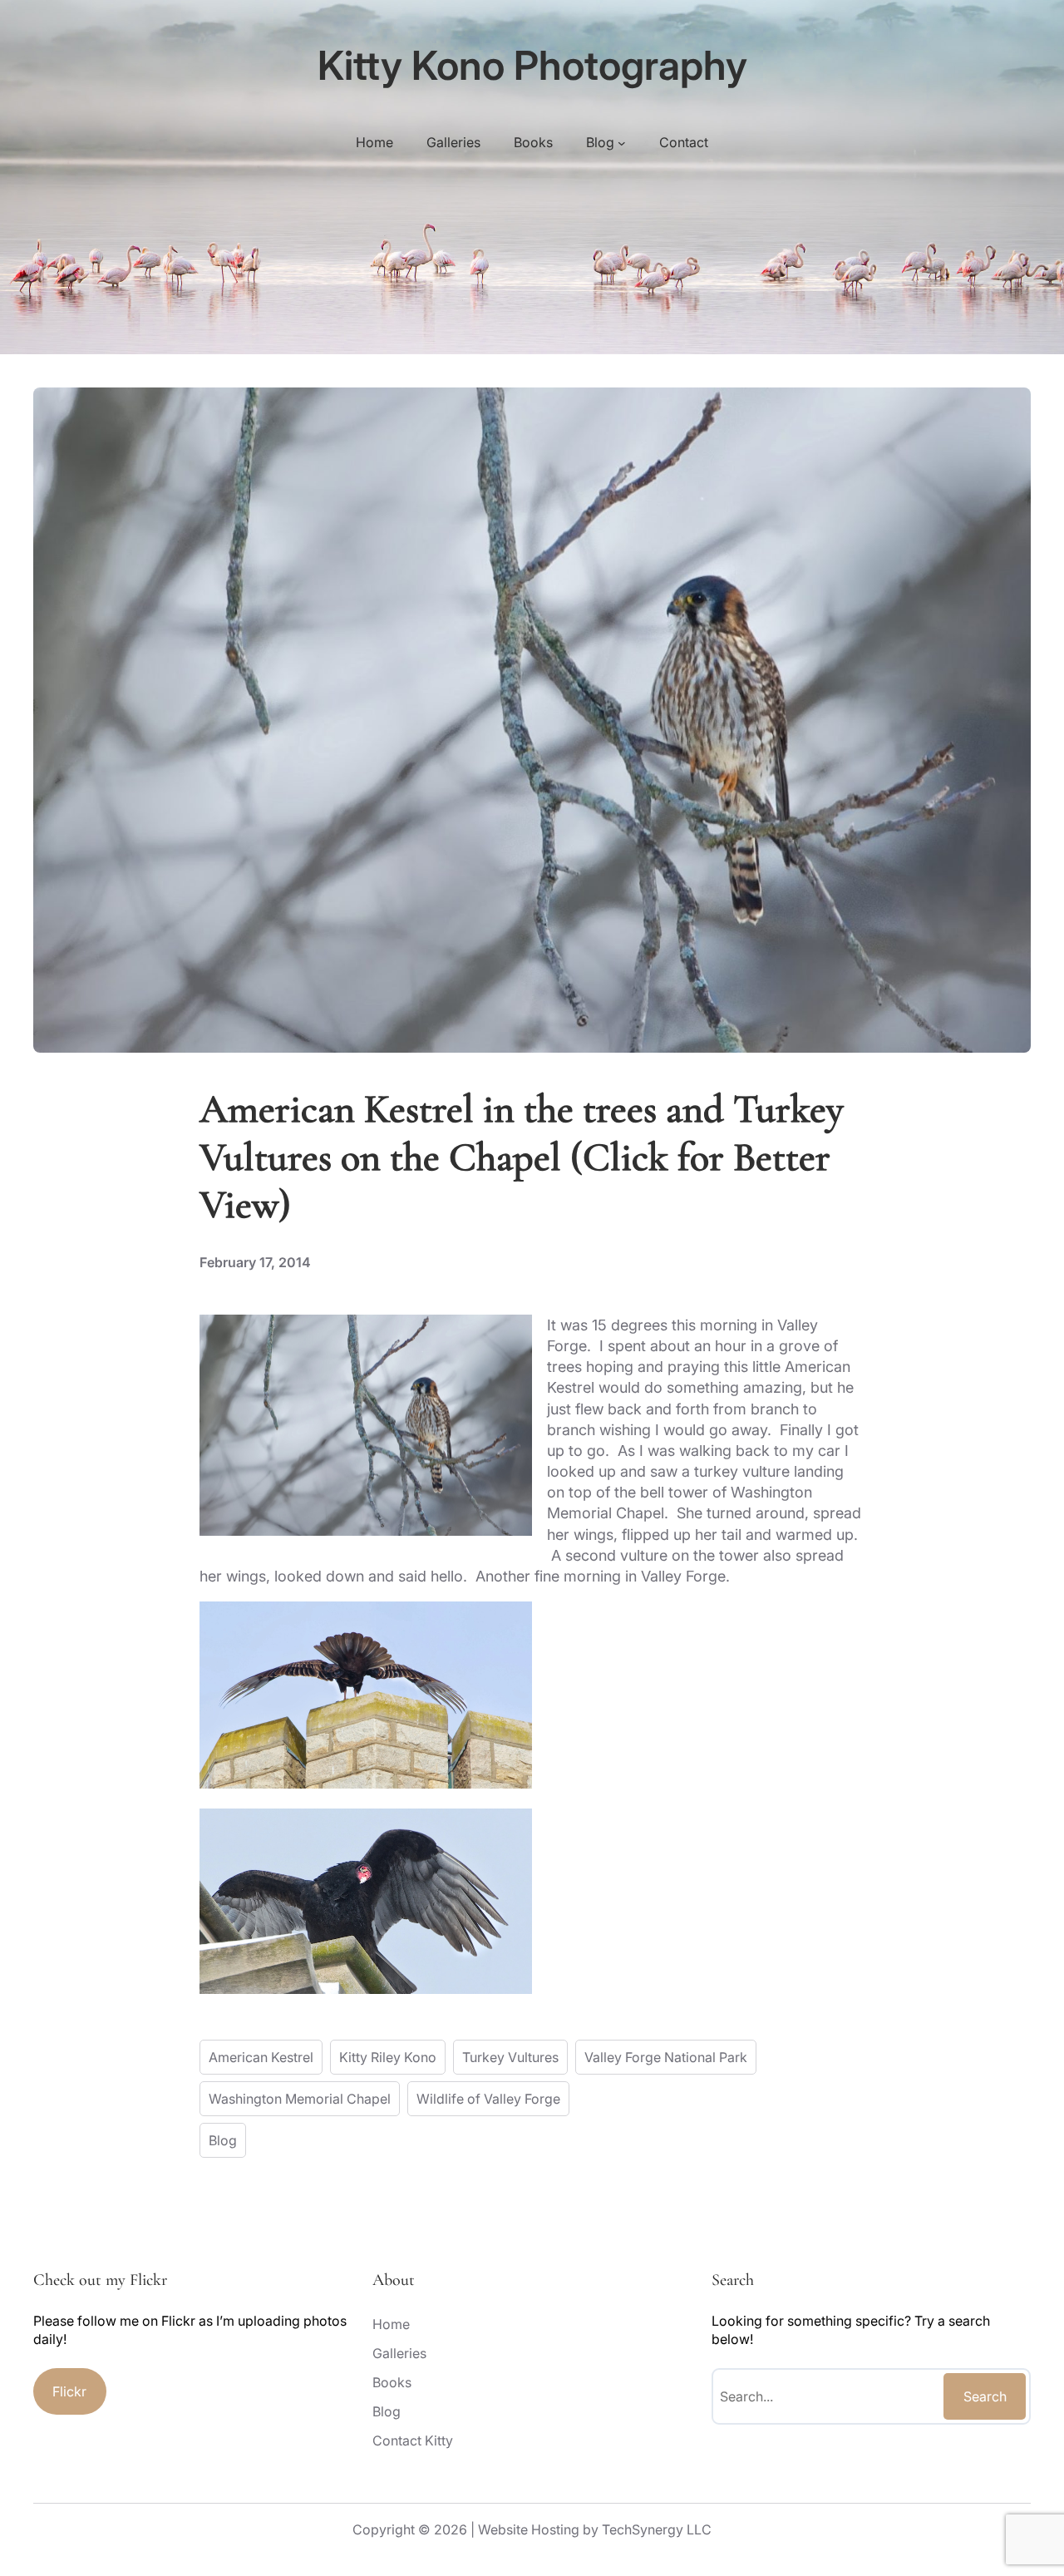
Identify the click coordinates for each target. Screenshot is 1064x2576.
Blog (223, 2140)
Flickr (69, 2391)
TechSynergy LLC (657, 2529)
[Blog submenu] (622, 142)
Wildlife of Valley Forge (488, 2099)
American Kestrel (261, 2057)
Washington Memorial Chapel (300, 2099)
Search (985, 2396)
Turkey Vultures (510, 2057)
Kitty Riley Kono (388, 2057)
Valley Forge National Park (666, 2057)
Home (374, 142)
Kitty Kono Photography (532, 65)
